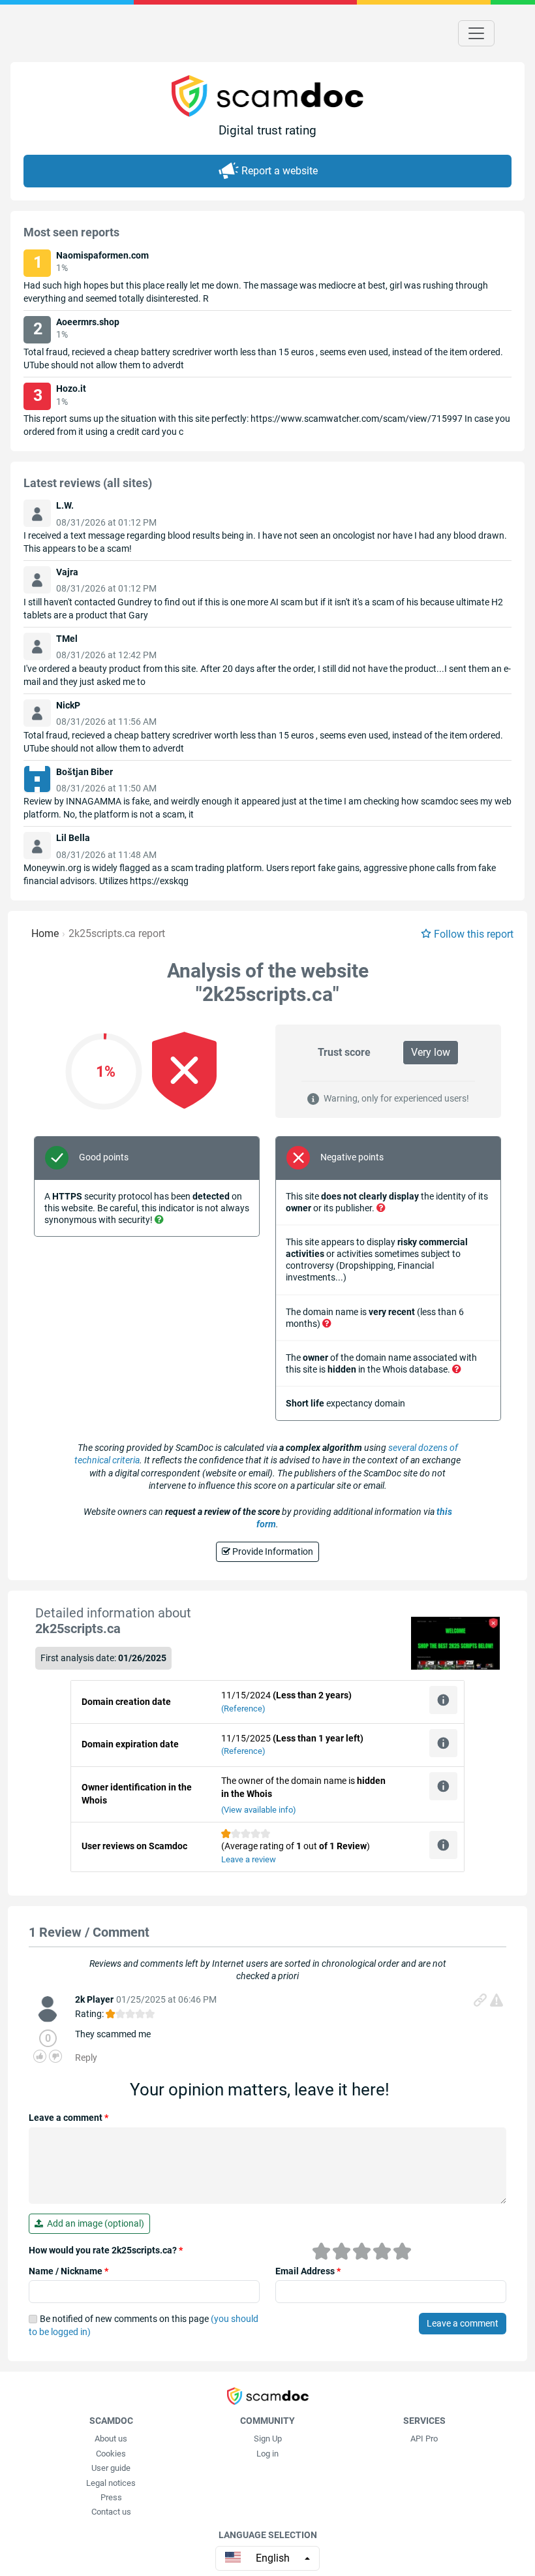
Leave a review (249, 1859)
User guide (111, 2468)
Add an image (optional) (94, 2223)
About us (111, 2439)
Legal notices (111, 2483)
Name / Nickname (69, 2271)
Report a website (280, 171)
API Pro (424, 2439)
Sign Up (268, 2439)
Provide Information (272, 1551)
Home (45, 933)
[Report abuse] (497, 2000)
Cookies (111, 2454)
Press (111, 2497)
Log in (267, 2454)
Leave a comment (69, 2118)
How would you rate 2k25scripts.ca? (106, 2250)
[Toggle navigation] (476, 33)
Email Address (308, 2271)
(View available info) (259, 1810)
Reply (86, 2058)
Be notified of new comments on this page (144, 2325)
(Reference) (243, 1709)
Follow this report (474, 934)
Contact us (111, 2512)
